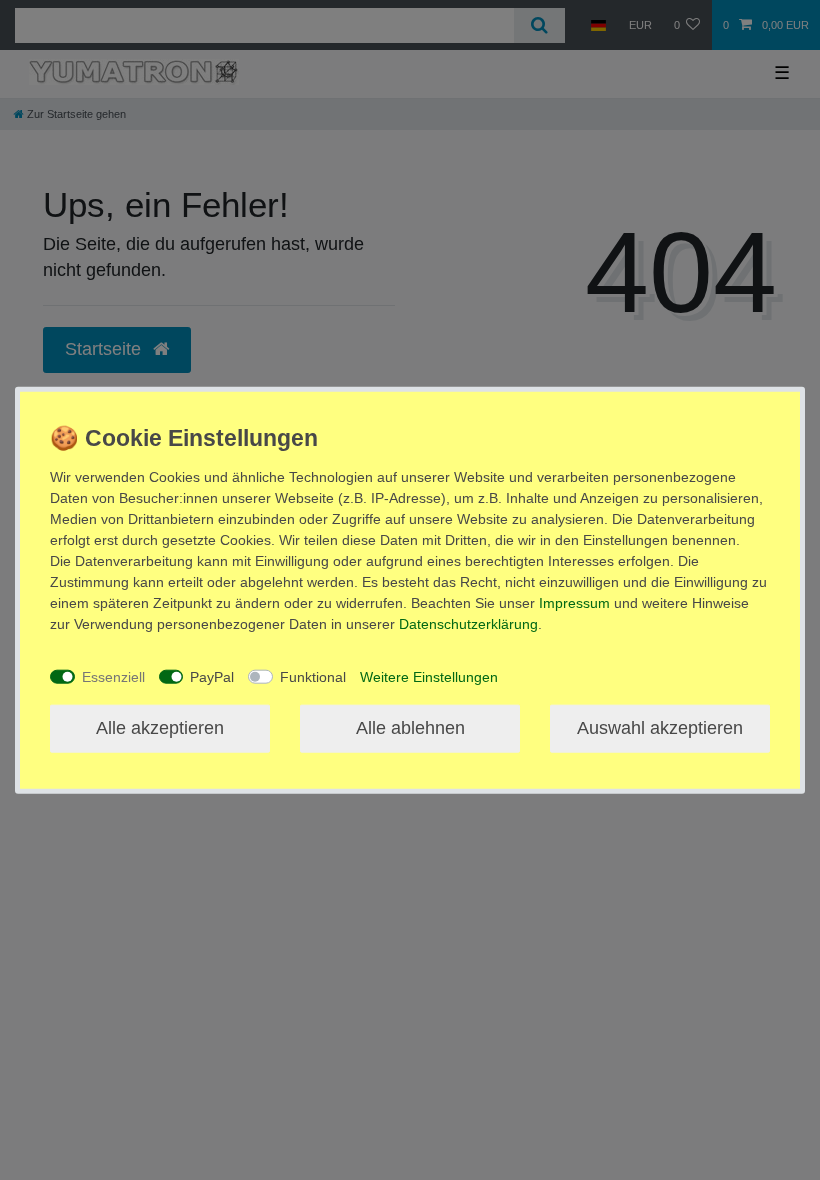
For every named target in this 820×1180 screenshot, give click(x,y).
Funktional (313, 676)
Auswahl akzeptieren (660, 728)
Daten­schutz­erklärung (468, 624)
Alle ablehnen (410, 728)
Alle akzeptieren (160, 728)
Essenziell (113, 676)
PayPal (212, 676)
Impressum (574, 603)
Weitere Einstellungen (429, 676)
